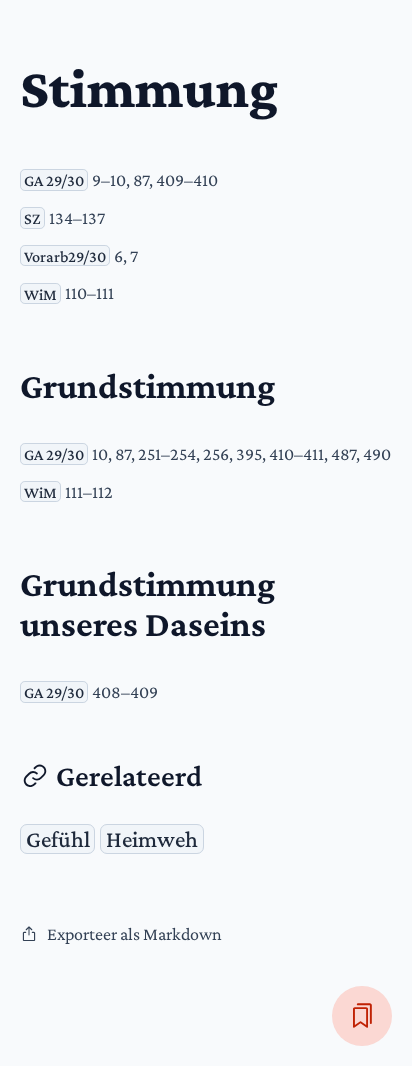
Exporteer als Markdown (134, 934)
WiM (40, 293)
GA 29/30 (54, 180)
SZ (32, 218)
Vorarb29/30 (65, 256)
